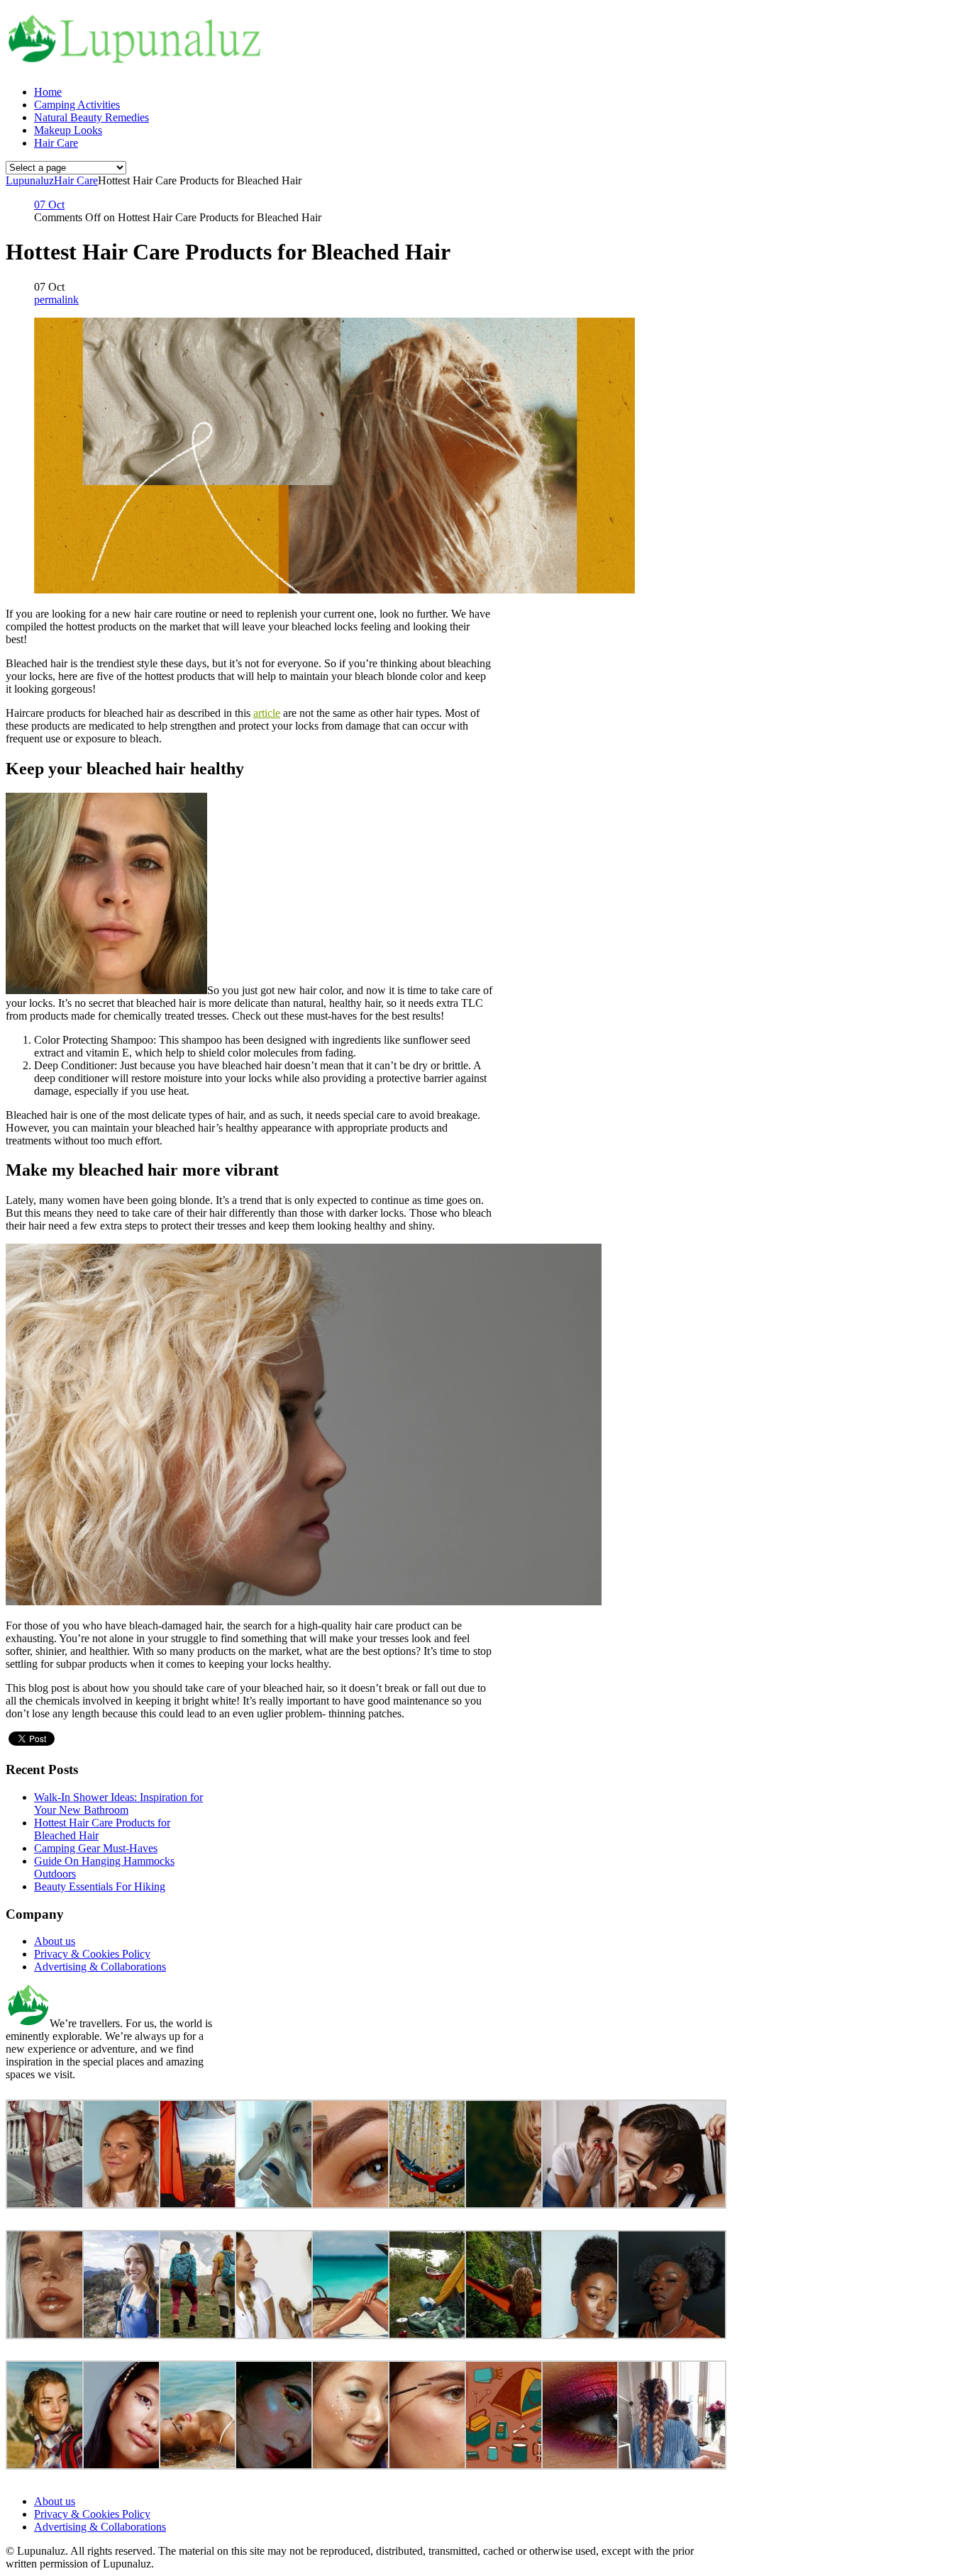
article (267, 713)
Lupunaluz (30, 180)
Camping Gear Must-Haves (96, 1848)
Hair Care (56, 143)
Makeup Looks (68, 130)
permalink (56, 300)
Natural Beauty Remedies (92, 117)
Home (48, 92)
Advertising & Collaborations (100, 1967)
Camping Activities (77, 105)
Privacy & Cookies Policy (92, 1954)
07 (49, 205)
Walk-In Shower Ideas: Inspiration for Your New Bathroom (118, 1803)
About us (55, 1941)
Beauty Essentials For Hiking (100, 1886)
